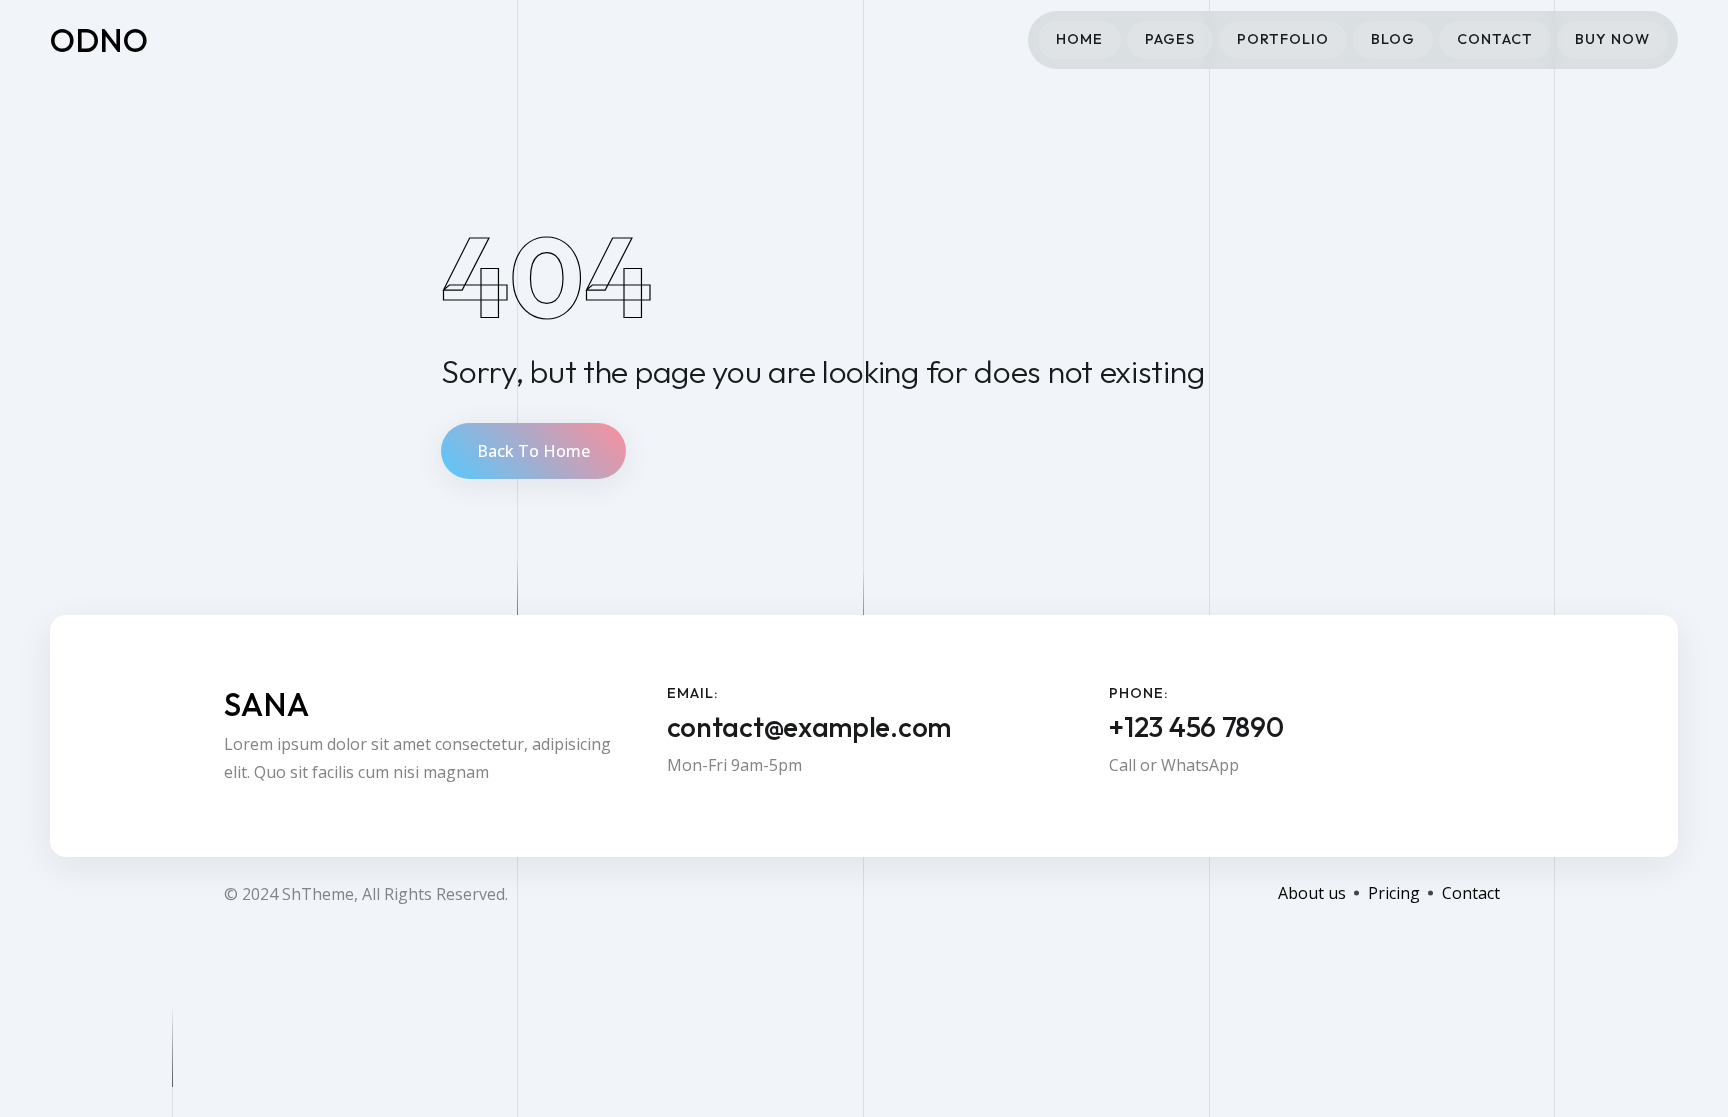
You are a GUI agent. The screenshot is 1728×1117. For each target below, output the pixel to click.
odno (99, 40)
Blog (1393, 39)
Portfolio (1283, 39)
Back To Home (533, 451)
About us (1312, 893)
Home (1079, 39)
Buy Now (1612, 39)
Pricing (1394, 893)
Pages (1170, 39)
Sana (267, 704)
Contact (1495, 39)
